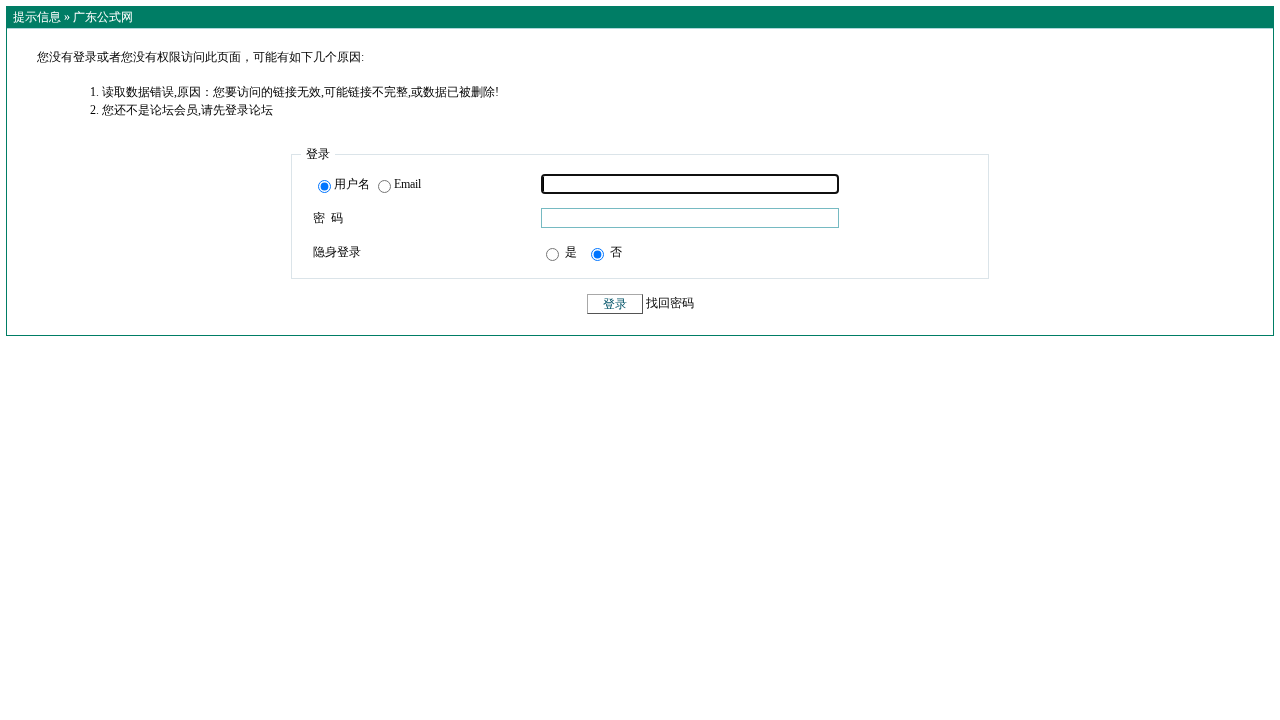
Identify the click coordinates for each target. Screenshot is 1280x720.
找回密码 (670, 304)
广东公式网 (103, 17)
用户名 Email (377, 184)
